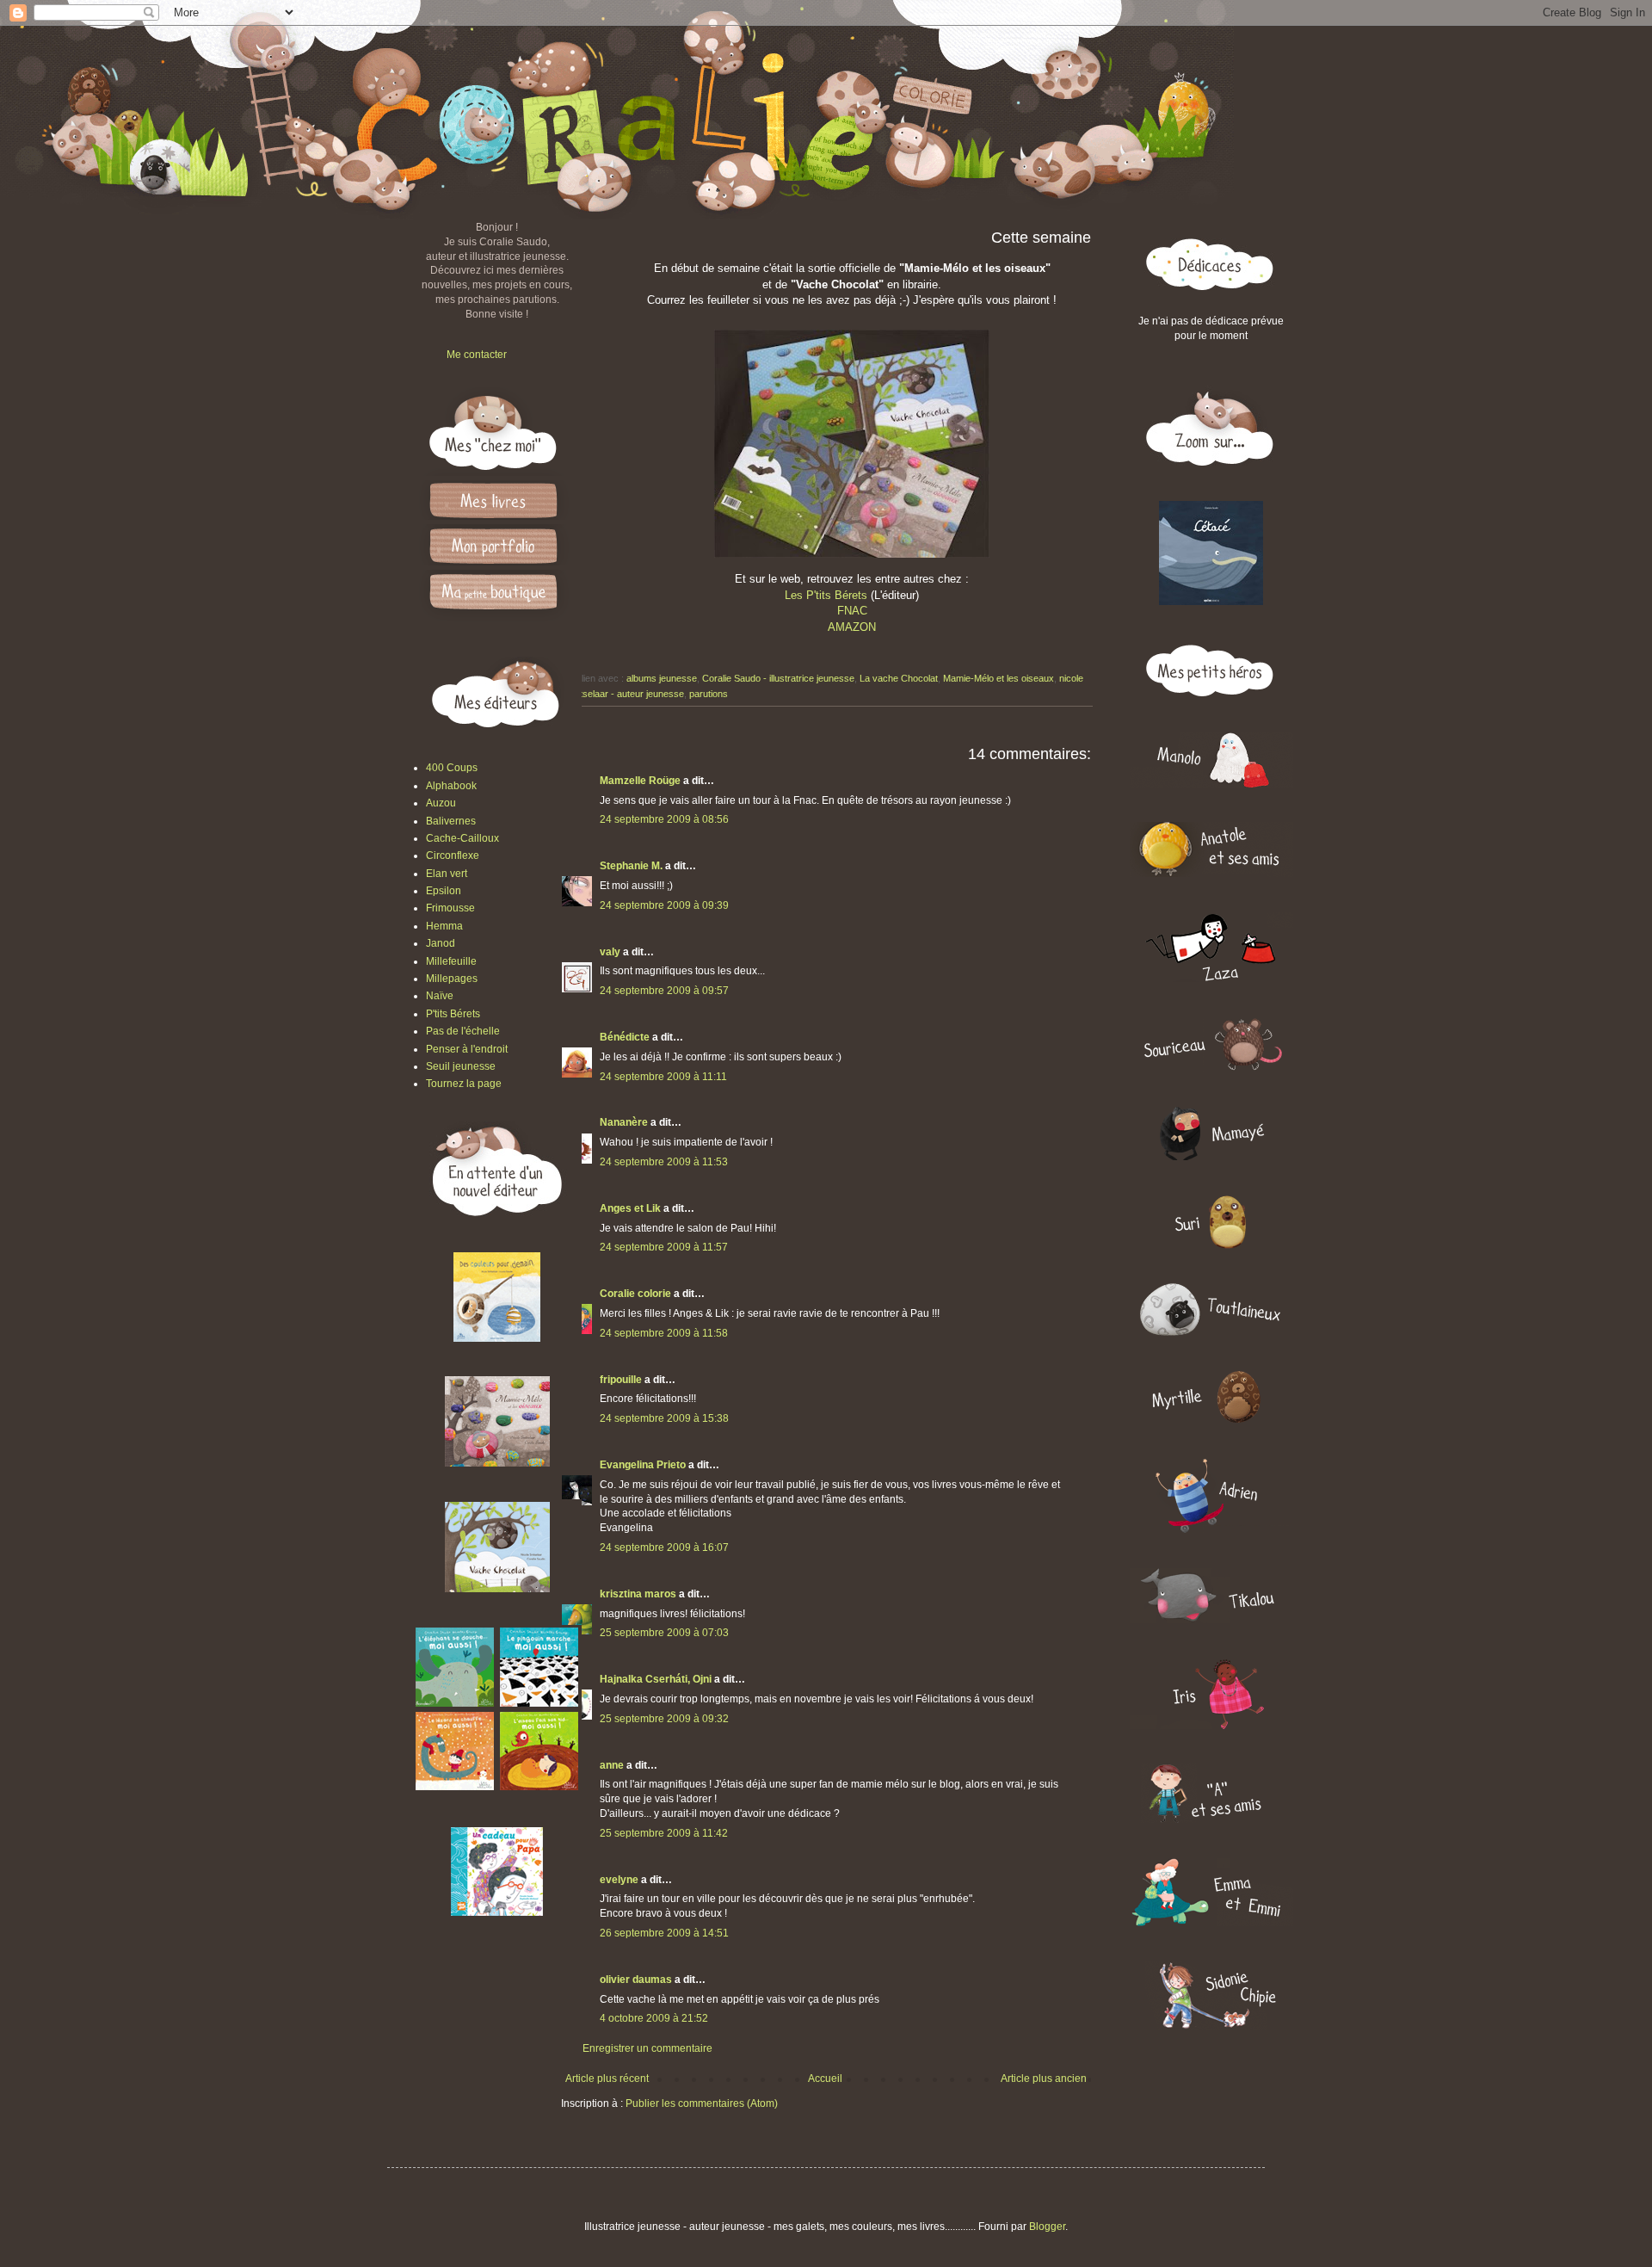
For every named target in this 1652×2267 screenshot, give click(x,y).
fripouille (621, 1380)
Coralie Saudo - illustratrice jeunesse (778, 678)
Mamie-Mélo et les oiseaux (999, 678)
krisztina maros (638, 1594)
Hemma (444, 926)
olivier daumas (636, 1980)
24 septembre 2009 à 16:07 (664, 1547)
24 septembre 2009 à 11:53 (664, 1162)
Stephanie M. (631, 866)
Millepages (452, 979)
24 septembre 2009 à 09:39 (664, 905)
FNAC (852, 611)
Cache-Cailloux (462, 838)
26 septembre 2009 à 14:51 (664, 1933)
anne (612, 1765)
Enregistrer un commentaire (647, 2048)
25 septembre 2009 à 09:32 (664, 1719)
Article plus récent (607, 2079)
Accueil (825, 2079)
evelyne (619, 1880)
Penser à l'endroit (467, 1049)
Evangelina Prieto (643, 1465)
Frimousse (450, 908)
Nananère (624, 1122)
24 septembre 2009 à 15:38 (664, 1418)
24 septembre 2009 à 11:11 (663, 1077)
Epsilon (444, 891)
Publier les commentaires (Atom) (702, 2103)
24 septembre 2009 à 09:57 (664, 991)
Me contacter (477, 355)
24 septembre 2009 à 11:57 (664, 1247)
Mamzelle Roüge (640, 781)
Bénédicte (625, 1037)
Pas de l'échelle (463, 1031)
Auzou (441, 803)
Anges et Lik (630, 1208)
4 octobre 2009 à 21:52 (654, 2018)
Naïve (440, 996)
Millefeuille (451, 961)
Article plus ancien (1044, 2079)
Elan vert (447, 874)
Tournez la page (464, 1084)
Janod (441, 943)
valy (610, 952)
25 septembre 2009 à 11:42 (664, 1833)
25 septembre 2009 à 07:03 (664, 1633)
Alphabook (451, 786)
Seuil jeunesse (461, 1066)
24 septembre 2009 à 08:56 (664, 819)
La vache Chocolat (899, 678)
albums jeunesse (662, 678)
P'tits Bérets (453, 1014)
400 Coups (452, 768)
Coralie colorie (635, 1294)
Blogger (1047, 2227)
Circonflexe (453, 856)
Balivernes (451, 821)
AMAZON (852, 627)
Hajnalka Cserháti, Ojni (656, 1679)
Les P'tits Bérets (826, 595)
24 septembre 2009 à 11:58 (664, 1333)
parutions (709, 694)
